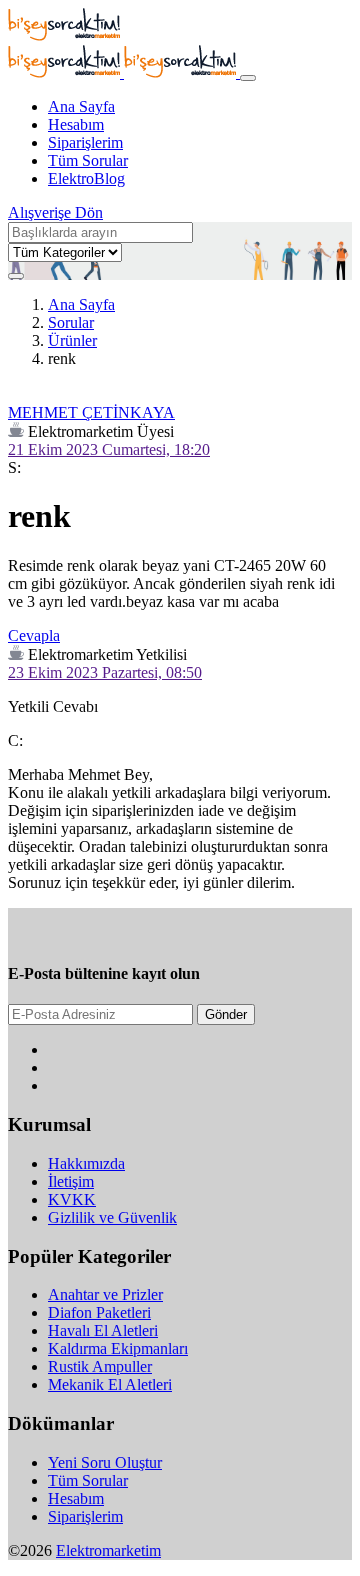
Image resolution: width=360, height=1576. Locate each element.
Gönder (226, 1014)
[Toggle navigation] (248, 78)
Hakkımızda (86, 1163)
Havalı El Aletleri (103, 1330)
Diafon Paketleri (99, 1312)
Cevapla (34, 635)
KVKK (72, 1199)
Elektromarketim (108, 1550)
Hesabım (76, 124)
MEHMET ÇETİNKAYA (91, 412)
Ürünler (72, 340)
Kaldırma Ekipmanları (118, 1348)
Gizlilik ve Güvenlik (112, 1217)
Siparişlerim (85, 142)
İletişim (71, 1181)
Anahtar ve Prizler (105, 1294)
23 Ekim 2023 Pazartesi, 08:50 (105, 672)
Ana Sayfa (81, 106)
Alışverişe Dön (55, 212)
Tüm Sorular (88, 160)
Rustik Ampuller (100, 1366)
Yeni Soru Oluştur (105, 1462)
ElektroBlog (86, 178)
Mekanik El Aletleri (110, 1384)
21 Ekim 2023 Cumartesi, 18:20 (109, 449)
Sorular (71, 322)
